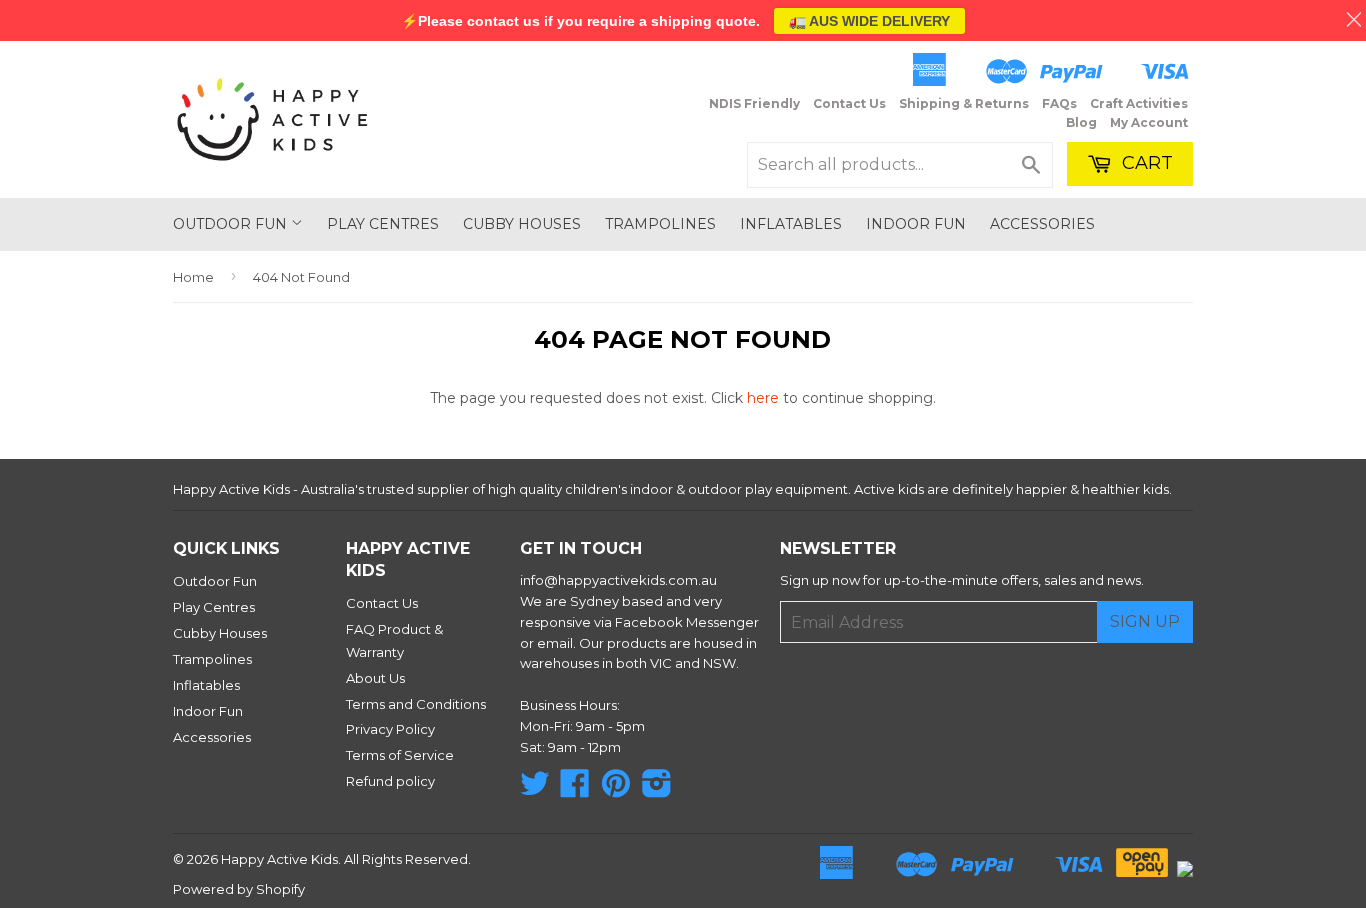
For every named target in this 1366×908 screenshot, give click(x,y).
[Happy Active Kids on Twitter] (535, 790)
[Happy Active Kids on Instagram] (657, 790)
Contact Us (849, 103)
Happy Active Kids (279, 859)
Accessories (1042, 224)
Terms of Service (400, 755)
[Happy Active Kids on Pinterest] (616, 790)
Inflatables (791, 224)
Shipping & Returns (964, 103)
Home (193, 277)
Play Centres (383, 224)
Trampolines (660, 224)
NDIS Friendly (754, 103)
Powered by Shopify (239, 889)
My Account (1149, 122)
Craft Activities (1139, 103)
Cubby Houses (522, 224)
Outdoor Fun (232, 224)
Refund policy (390, 781)
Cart (1145, 163)
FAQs (1059, 103)
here (763, 398)
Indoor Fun (916, 224)
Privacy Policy (390, 729)
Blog (1081, 122)
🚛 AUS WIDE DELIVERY (869, 21)
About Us (375, 678)
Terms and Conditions (416, 704)
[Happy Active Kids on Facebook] (575, 790)
